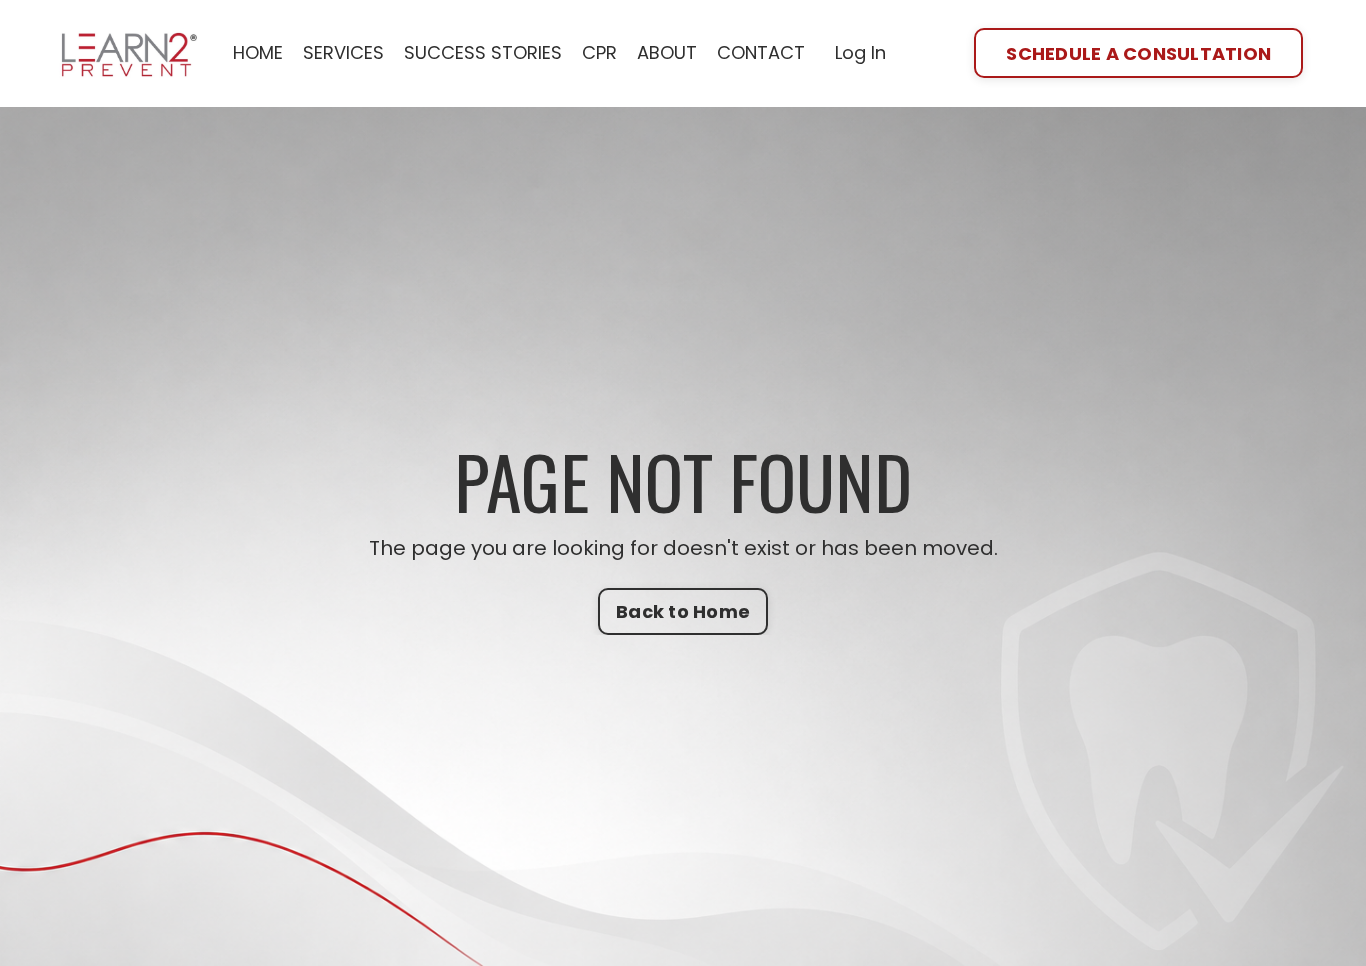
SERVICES (343, 52)
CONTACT (761, 52)
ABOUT (667, 52)
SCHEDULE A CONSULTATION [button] (1138, 53)
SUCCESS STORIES (483, 52)
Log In (860, 52)
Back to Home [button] (683, 611)
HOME (258, 52)
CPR (599, 52)
